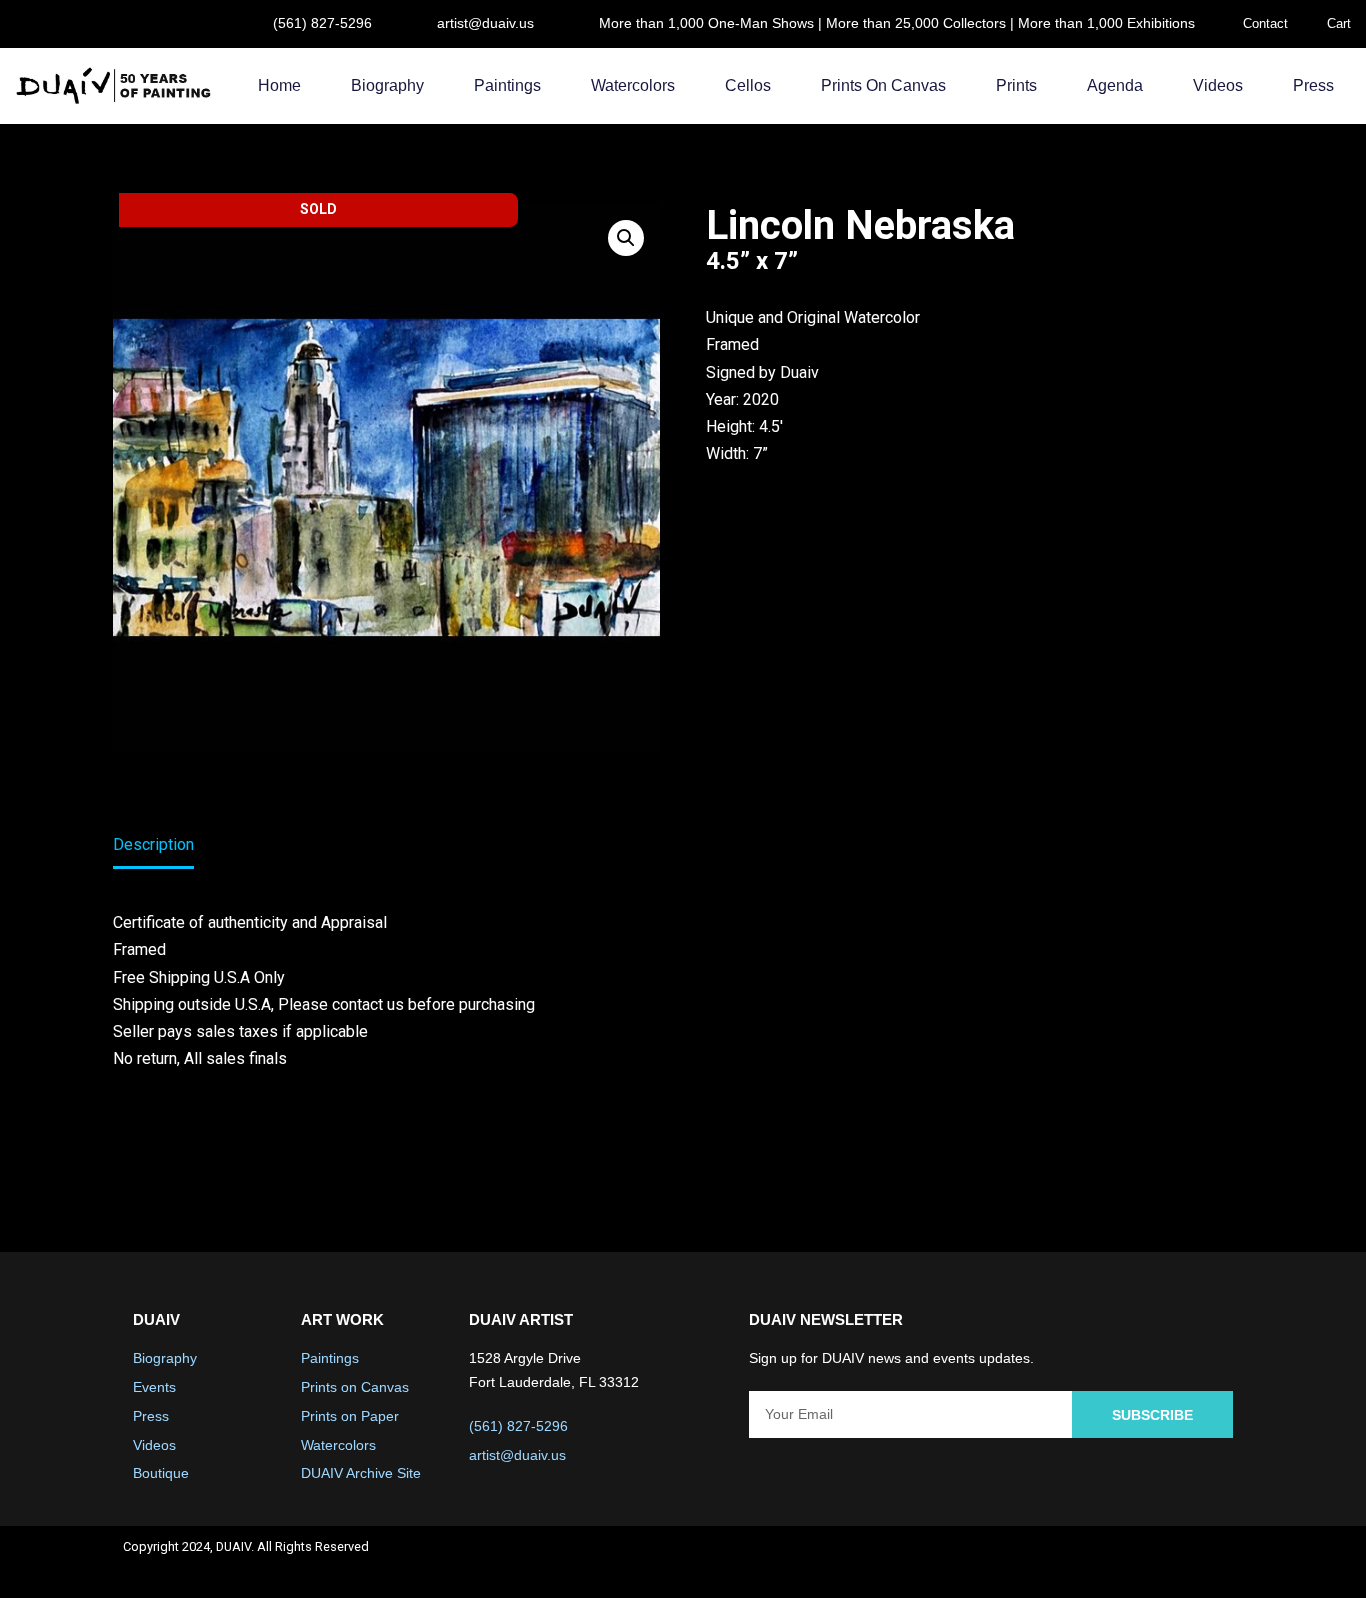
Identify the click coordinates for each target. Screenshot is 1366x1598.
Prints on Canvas (883, 85)
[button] (626, 238)
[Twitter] (1113, 1562)
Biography (387, 85)
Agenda (1115, 85)
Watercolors (633, 85)
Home (279, 85)
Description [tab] (153, 844)
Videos (1218, 85)
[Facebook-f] (1060, 1562)
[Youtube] (1166, 1562)
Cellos (748, 85)
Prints (1016, 85)
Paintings (507, 85)
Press (1313, 85)
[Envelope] (1219, 1562)
